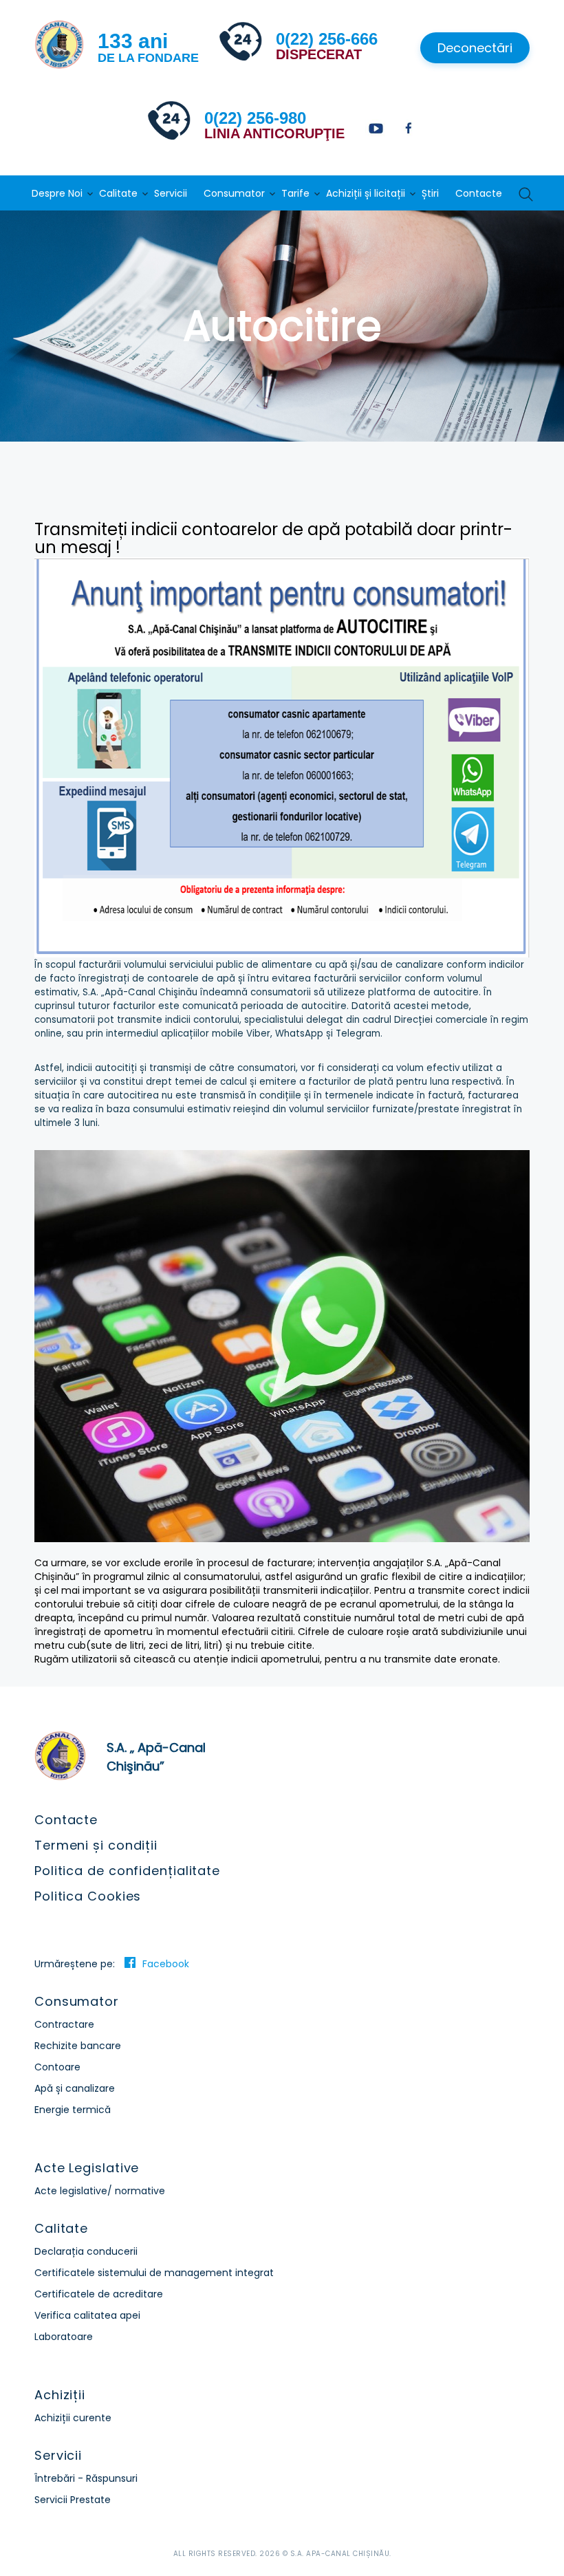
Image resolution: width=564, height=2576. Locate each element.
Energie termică (73, 2110)
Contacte (479, 193)
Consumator (234, 193)
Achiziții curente (73, 2418)
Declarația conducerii (86, 2251)
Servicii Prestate (73, 2500)
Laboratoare (64, 2337)
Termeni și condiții (96, 1845)
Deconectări (475, 48)
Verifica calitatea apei (87, 2315)
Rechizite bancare (78, 2046)
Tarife (295, 193)
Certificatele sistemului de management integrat (154, 2273)
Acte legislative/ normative (100, 2191)
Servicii (171, 193)
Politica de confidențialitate (127, 1871)
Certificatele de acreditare (99, 2294)
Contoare (57, 2067)
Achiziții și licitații (366, 193)
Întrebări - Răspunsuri (86, 2478)
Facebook (166, 1964)
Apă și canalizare (75, 2088)
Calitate (118, 193)
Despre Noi (57, 193)
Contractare (64, 2024)
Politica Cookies (88, 1896)
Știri (430, 193)
